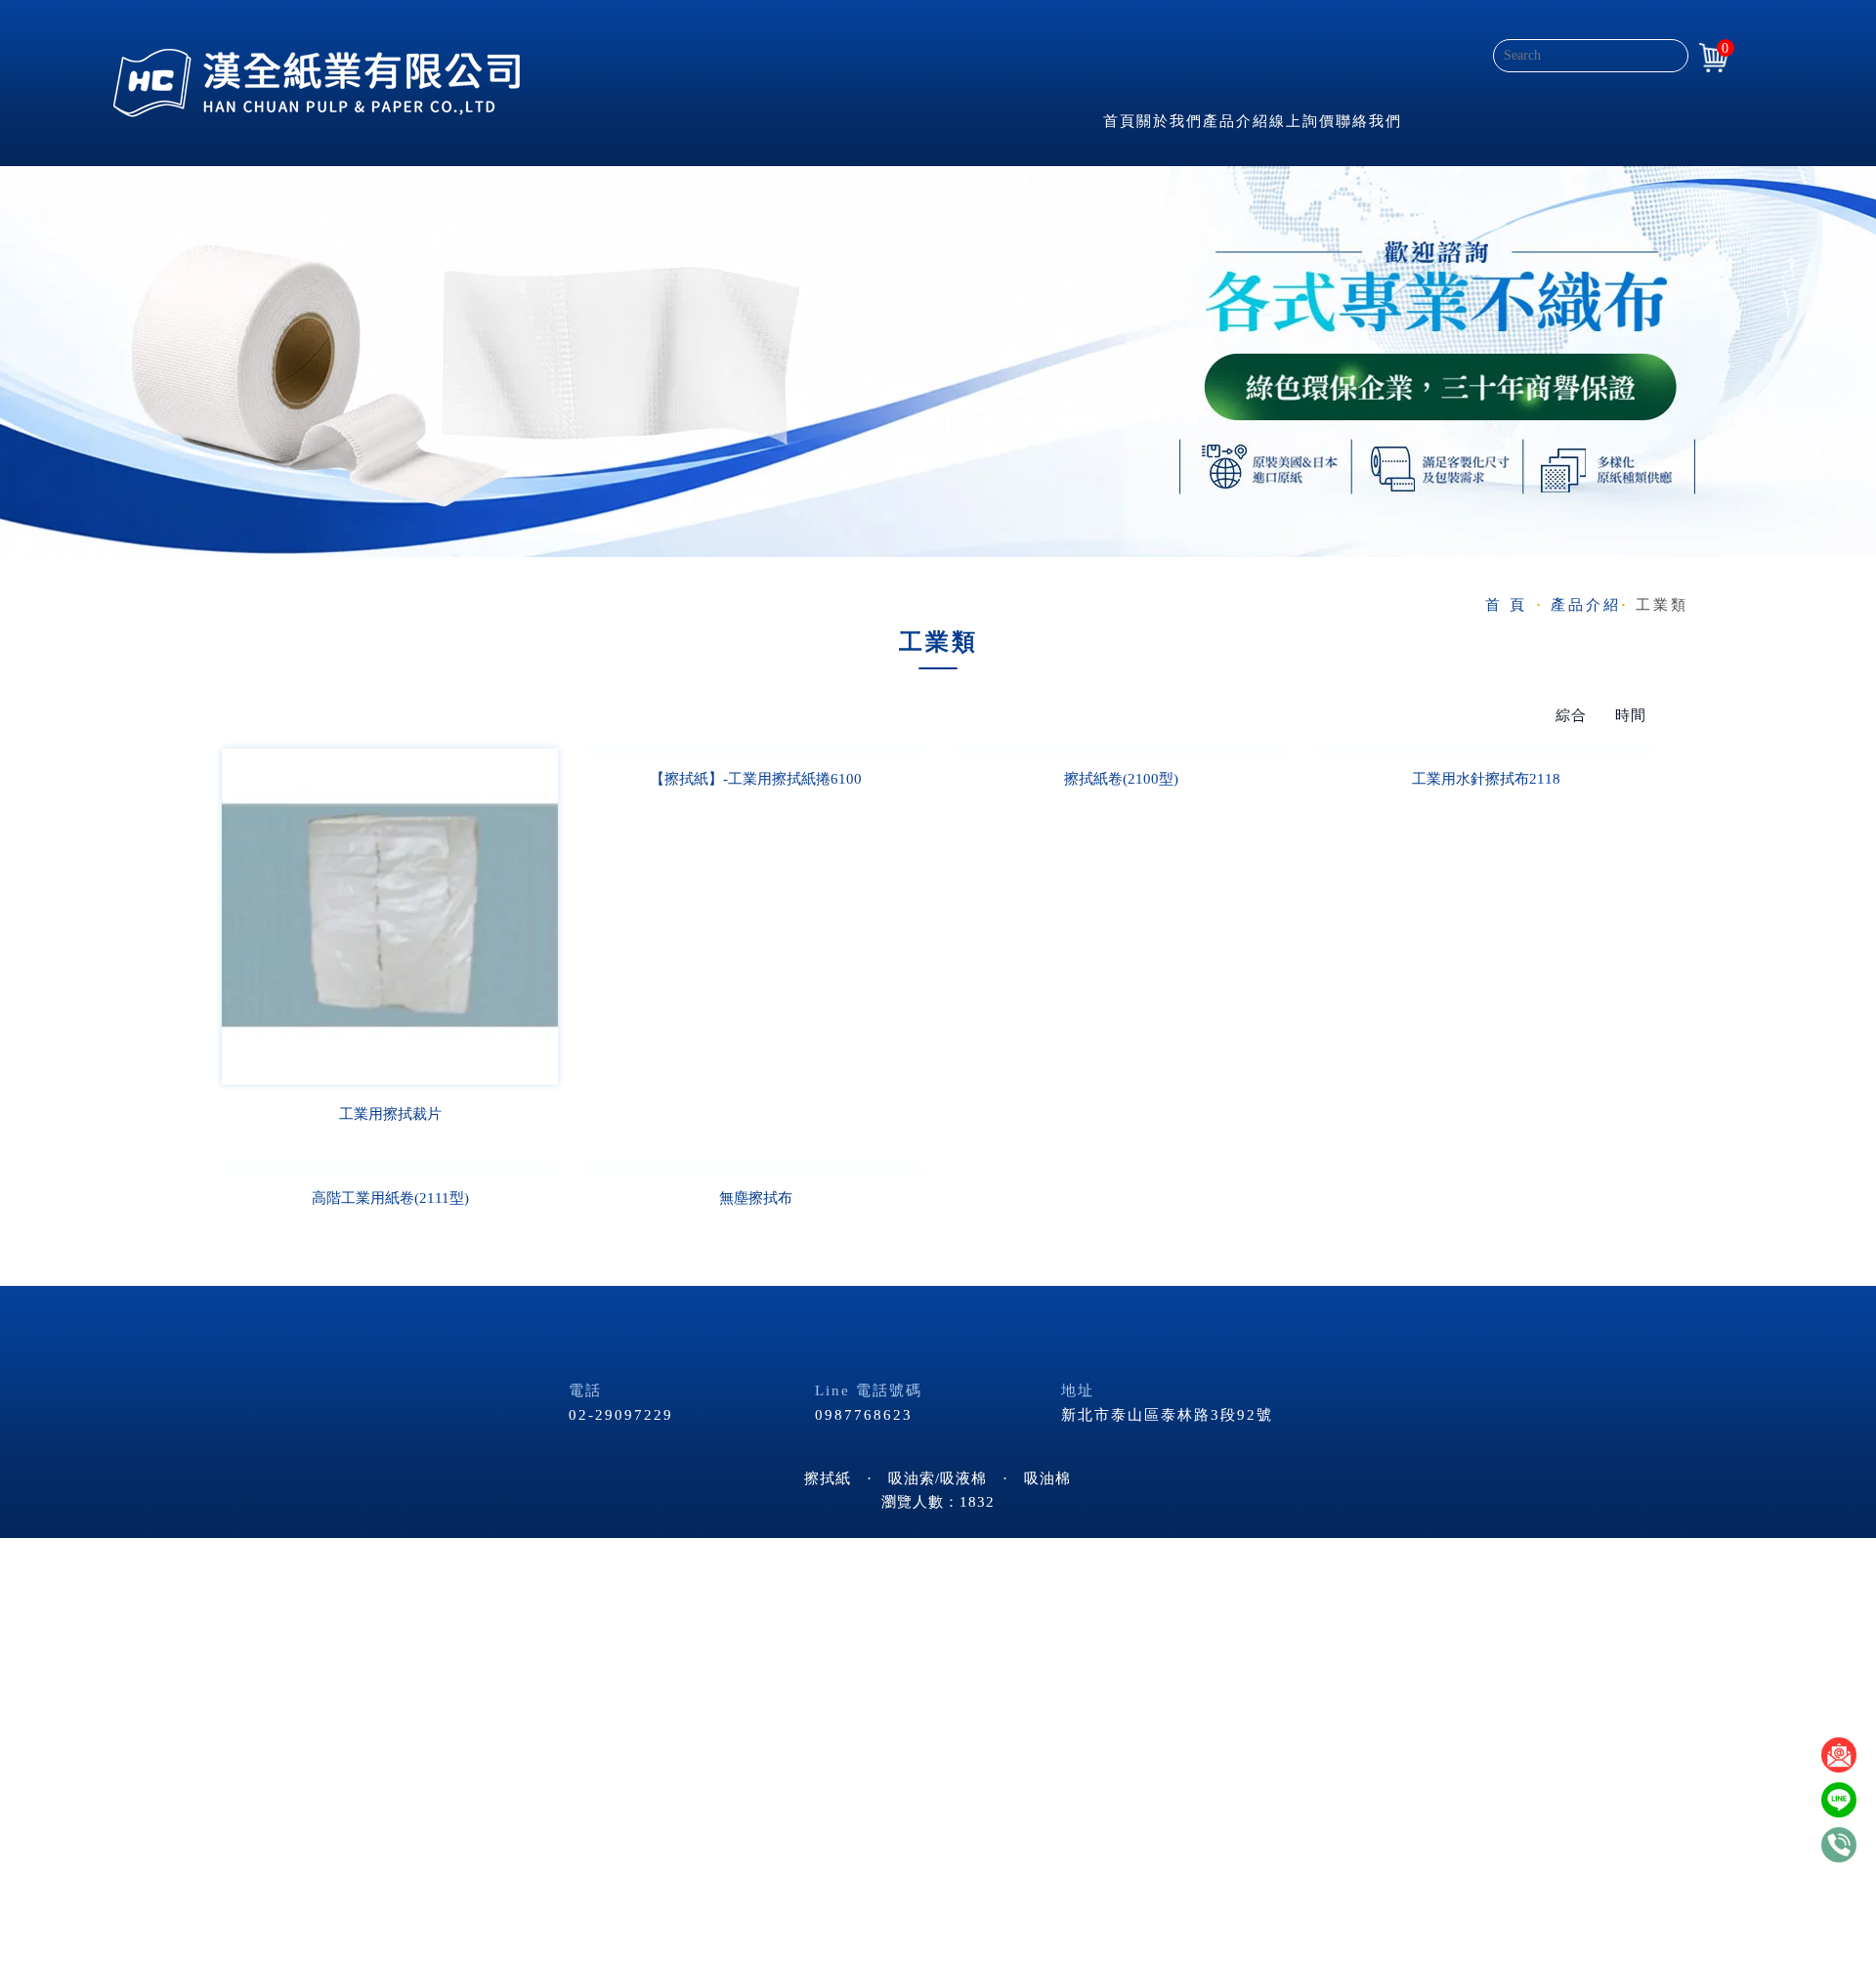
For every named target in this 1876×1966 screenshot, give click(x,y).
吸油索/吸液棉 (938, 1478)
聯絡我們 (1369, 121)
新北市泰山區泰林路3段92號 (1167, 1415)
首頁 (1120, 121)
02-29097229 (621, 1415)
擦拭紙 (828, 1478)
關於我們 (1170, 121)
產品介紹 (1236, 121)
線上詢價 (1302, 121)
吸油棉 (1047, 1478)
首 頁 (1506, 605)
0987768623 (864, 1415)
